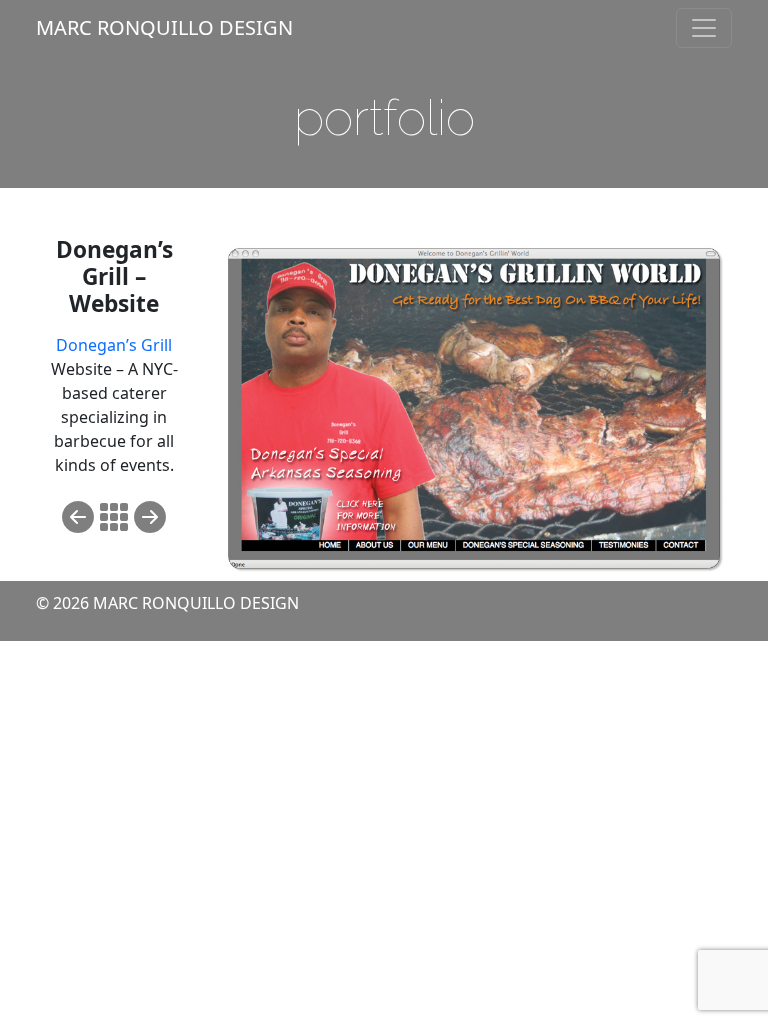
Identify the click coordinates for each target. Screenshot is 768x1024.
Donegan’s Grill (114, 345)
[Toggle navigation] (704, 28)
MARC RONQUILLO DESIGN (164, 27)
